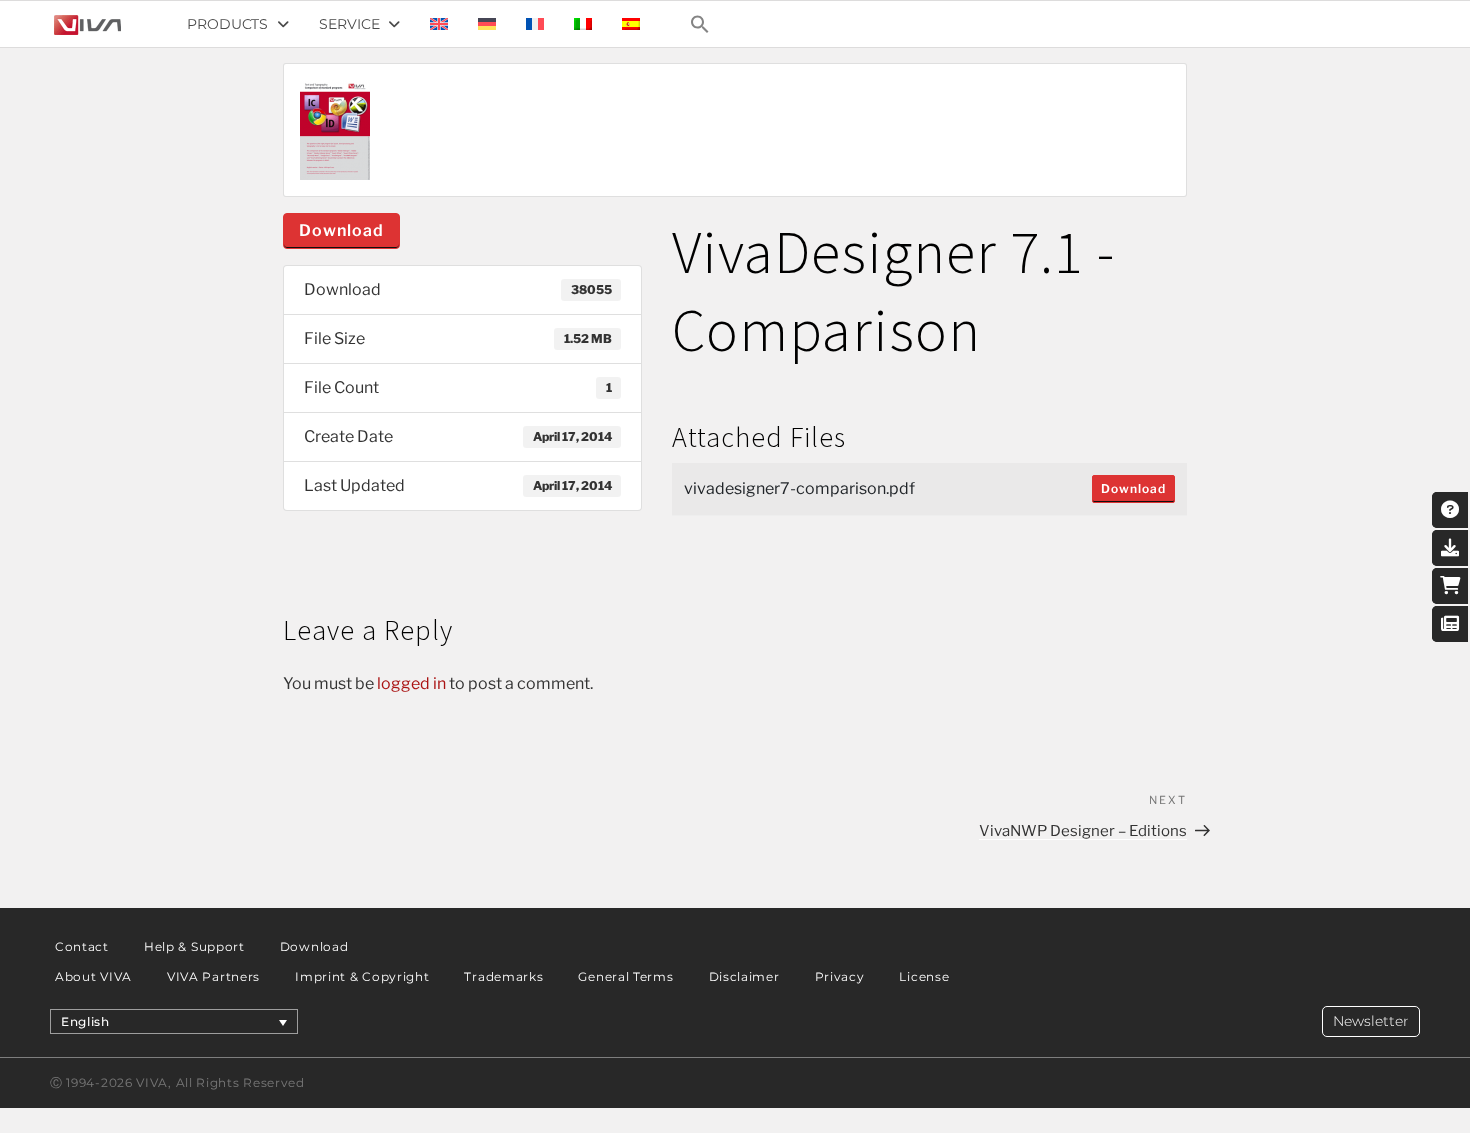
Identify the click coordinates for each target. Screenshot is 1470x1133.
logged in (411, 683)
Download (341, 230)
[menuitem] (439, 24)
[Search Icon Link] (700, 24)
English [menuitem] (85, 1021)
